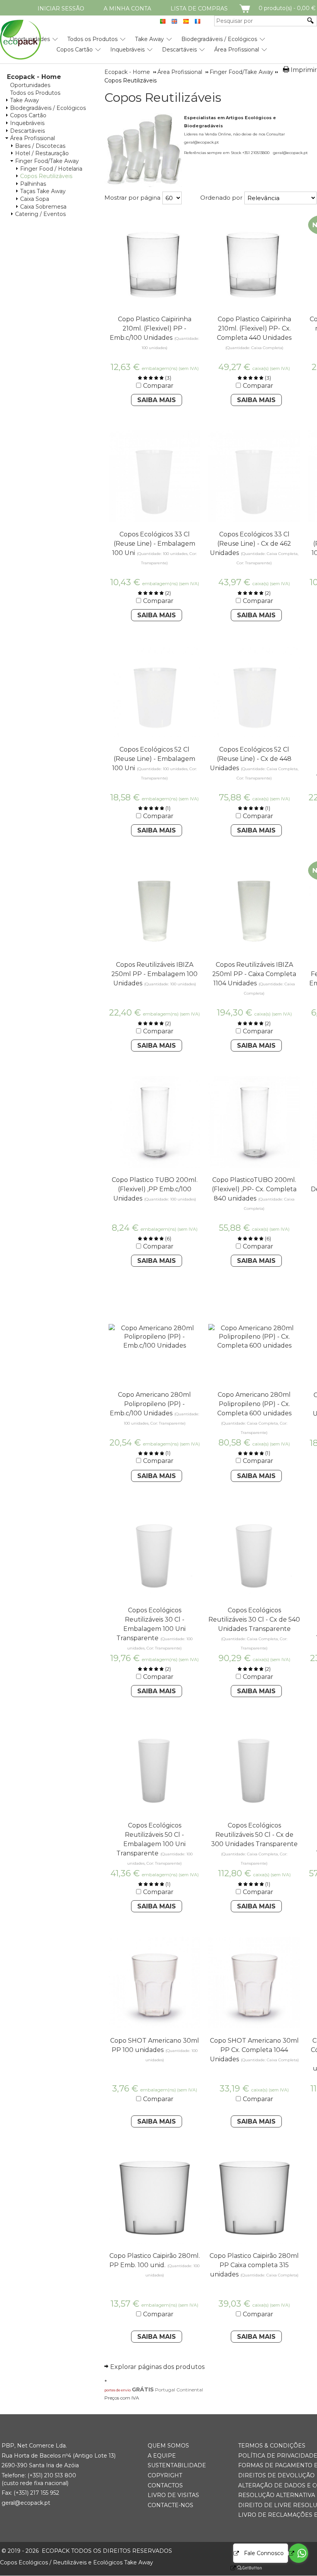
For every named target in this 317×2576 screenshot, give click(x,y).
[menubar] (133, 41)
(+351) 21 (38, 2475)
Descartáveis (179, 50)
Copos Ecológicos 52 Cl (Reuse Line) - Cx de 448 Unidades (251, 759)
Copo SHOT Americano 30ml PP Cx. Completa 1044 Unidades (254, 2050)
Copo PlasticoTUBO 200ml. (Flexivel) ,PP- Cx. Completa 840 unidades (254, 1189)
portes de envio (118, 2390)
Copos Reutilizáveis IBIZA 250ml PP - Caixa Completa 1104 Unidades (254, 974)
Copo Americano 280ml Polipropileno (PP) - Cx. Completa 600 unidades (254, 1404)
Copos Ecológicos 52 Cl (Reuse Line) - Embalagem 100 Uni (154, 759)
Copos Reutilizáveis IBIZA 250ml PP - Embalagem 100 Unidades (154, 974)
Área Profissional (237, 50)
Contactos (165, 2485)
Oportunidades (30, 85)
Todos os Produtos (92, 39)
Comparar (158, 386)
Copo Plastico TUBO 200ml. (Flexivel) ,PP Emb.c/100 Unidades (155, 1189)
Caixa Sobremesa (43, 207)
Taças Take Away (43, 191)
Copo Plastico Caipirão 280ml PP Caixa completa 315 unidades (254, 2265)
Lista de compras (199, 9)
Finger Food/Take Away (47, 161)
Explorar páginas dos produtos (157, 2367)
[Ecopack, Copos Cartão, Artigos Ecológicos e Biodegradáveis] (20, 40)
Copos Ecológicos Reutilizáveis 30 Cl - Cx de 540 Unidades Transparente (254, 1619)
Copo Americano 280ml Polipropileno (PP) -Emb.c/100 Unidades (150, 1404)
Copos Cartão (75, 50)
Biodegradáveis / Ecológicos (219, 39)
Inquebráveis (127, 50)
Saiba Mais (157, 400)
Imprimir (304, 70)
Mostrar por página (132, 198)
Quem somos (168, 2446)
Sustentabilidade (177, 2465)
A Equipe (162, 2456)
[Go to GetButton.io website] (243, 2568)
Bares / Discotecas (40, 146)
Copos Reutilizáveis (46, 176)
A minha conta (127, 9)
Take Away (149, 39)
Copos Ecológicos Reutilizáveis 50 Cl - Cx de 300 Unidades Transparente (254, 1835)
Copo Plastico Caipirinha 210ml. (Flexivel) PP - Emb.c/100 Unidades (151, 328)
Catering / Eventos (40, 214)
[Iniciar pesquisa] (311, 21)
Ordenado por (221, 198)
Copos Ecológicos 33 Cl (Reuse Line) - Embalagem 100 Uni (154, 544)
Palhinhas (33, 184)
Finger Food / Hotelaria (51, 169)
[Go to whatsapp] (298, 2553)
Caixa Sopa (35, 199)
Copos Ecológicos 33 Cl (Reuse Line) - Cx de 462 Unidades (251, 544)
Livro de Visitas (173, 2495)
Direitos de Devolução (276, 2475)
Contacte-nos (170, 2505)
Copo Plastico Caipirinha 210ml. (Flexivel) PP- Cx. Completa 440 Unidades (254, 328)
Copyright (165, 2475)
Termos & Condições (272, 2446)
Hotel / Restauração (42, 153)
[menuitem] (92, 36)
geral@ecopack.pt (26, 2503)
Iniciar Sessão (61, 9)
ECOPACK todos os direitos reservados (87, 2551)
